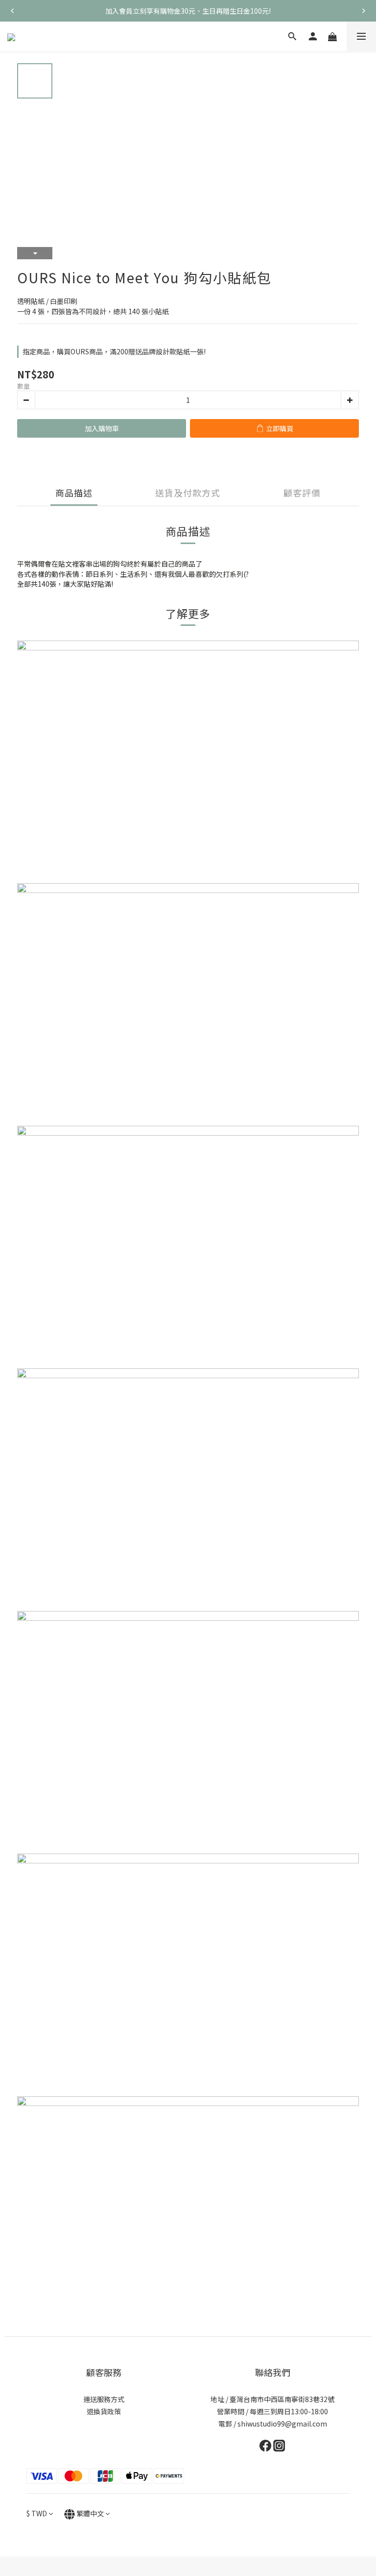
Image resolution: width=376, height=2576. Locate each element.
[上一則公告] (12, 11)
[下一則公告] (364, 11)
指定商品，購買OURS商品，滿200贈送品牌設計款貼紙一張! (114, 351)
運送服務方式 (104, 2399)
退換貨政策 (104, 2411)
